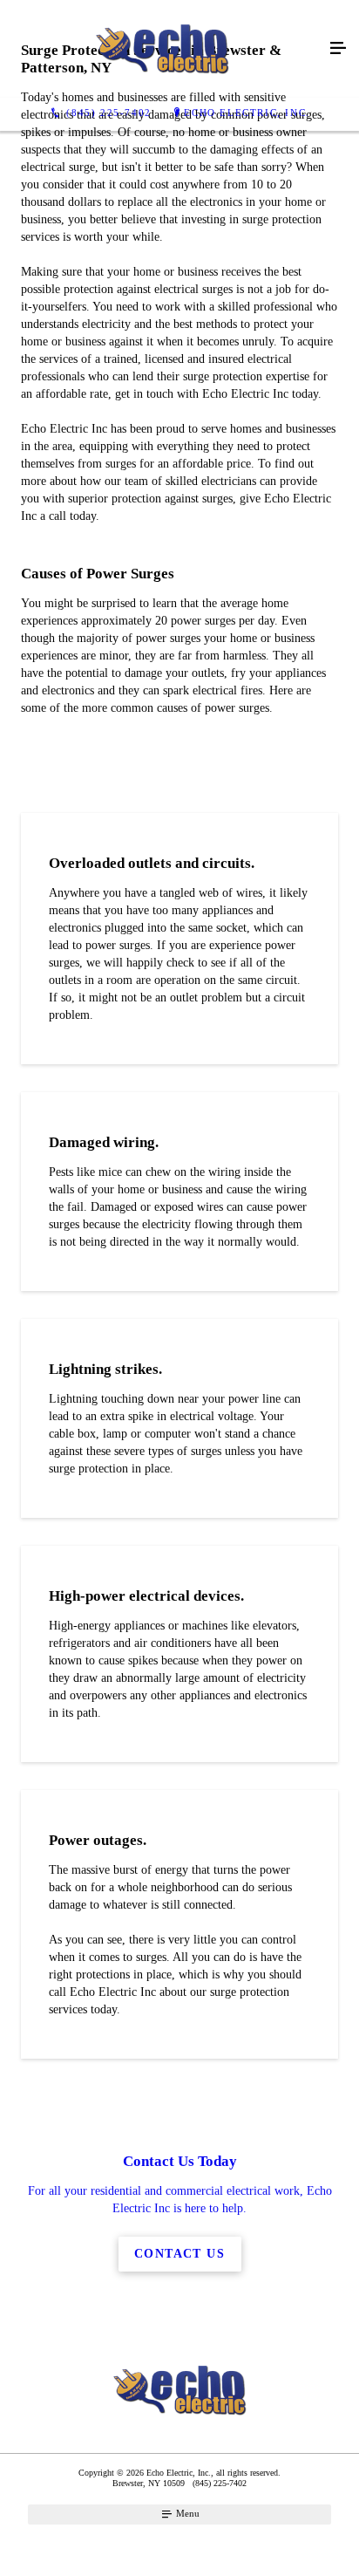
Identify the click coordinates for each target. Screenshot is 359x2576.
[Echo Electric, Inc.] (162, 49)
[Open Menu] (338, 49)
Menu (186, 2513)
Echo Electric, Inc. (247, 113)
